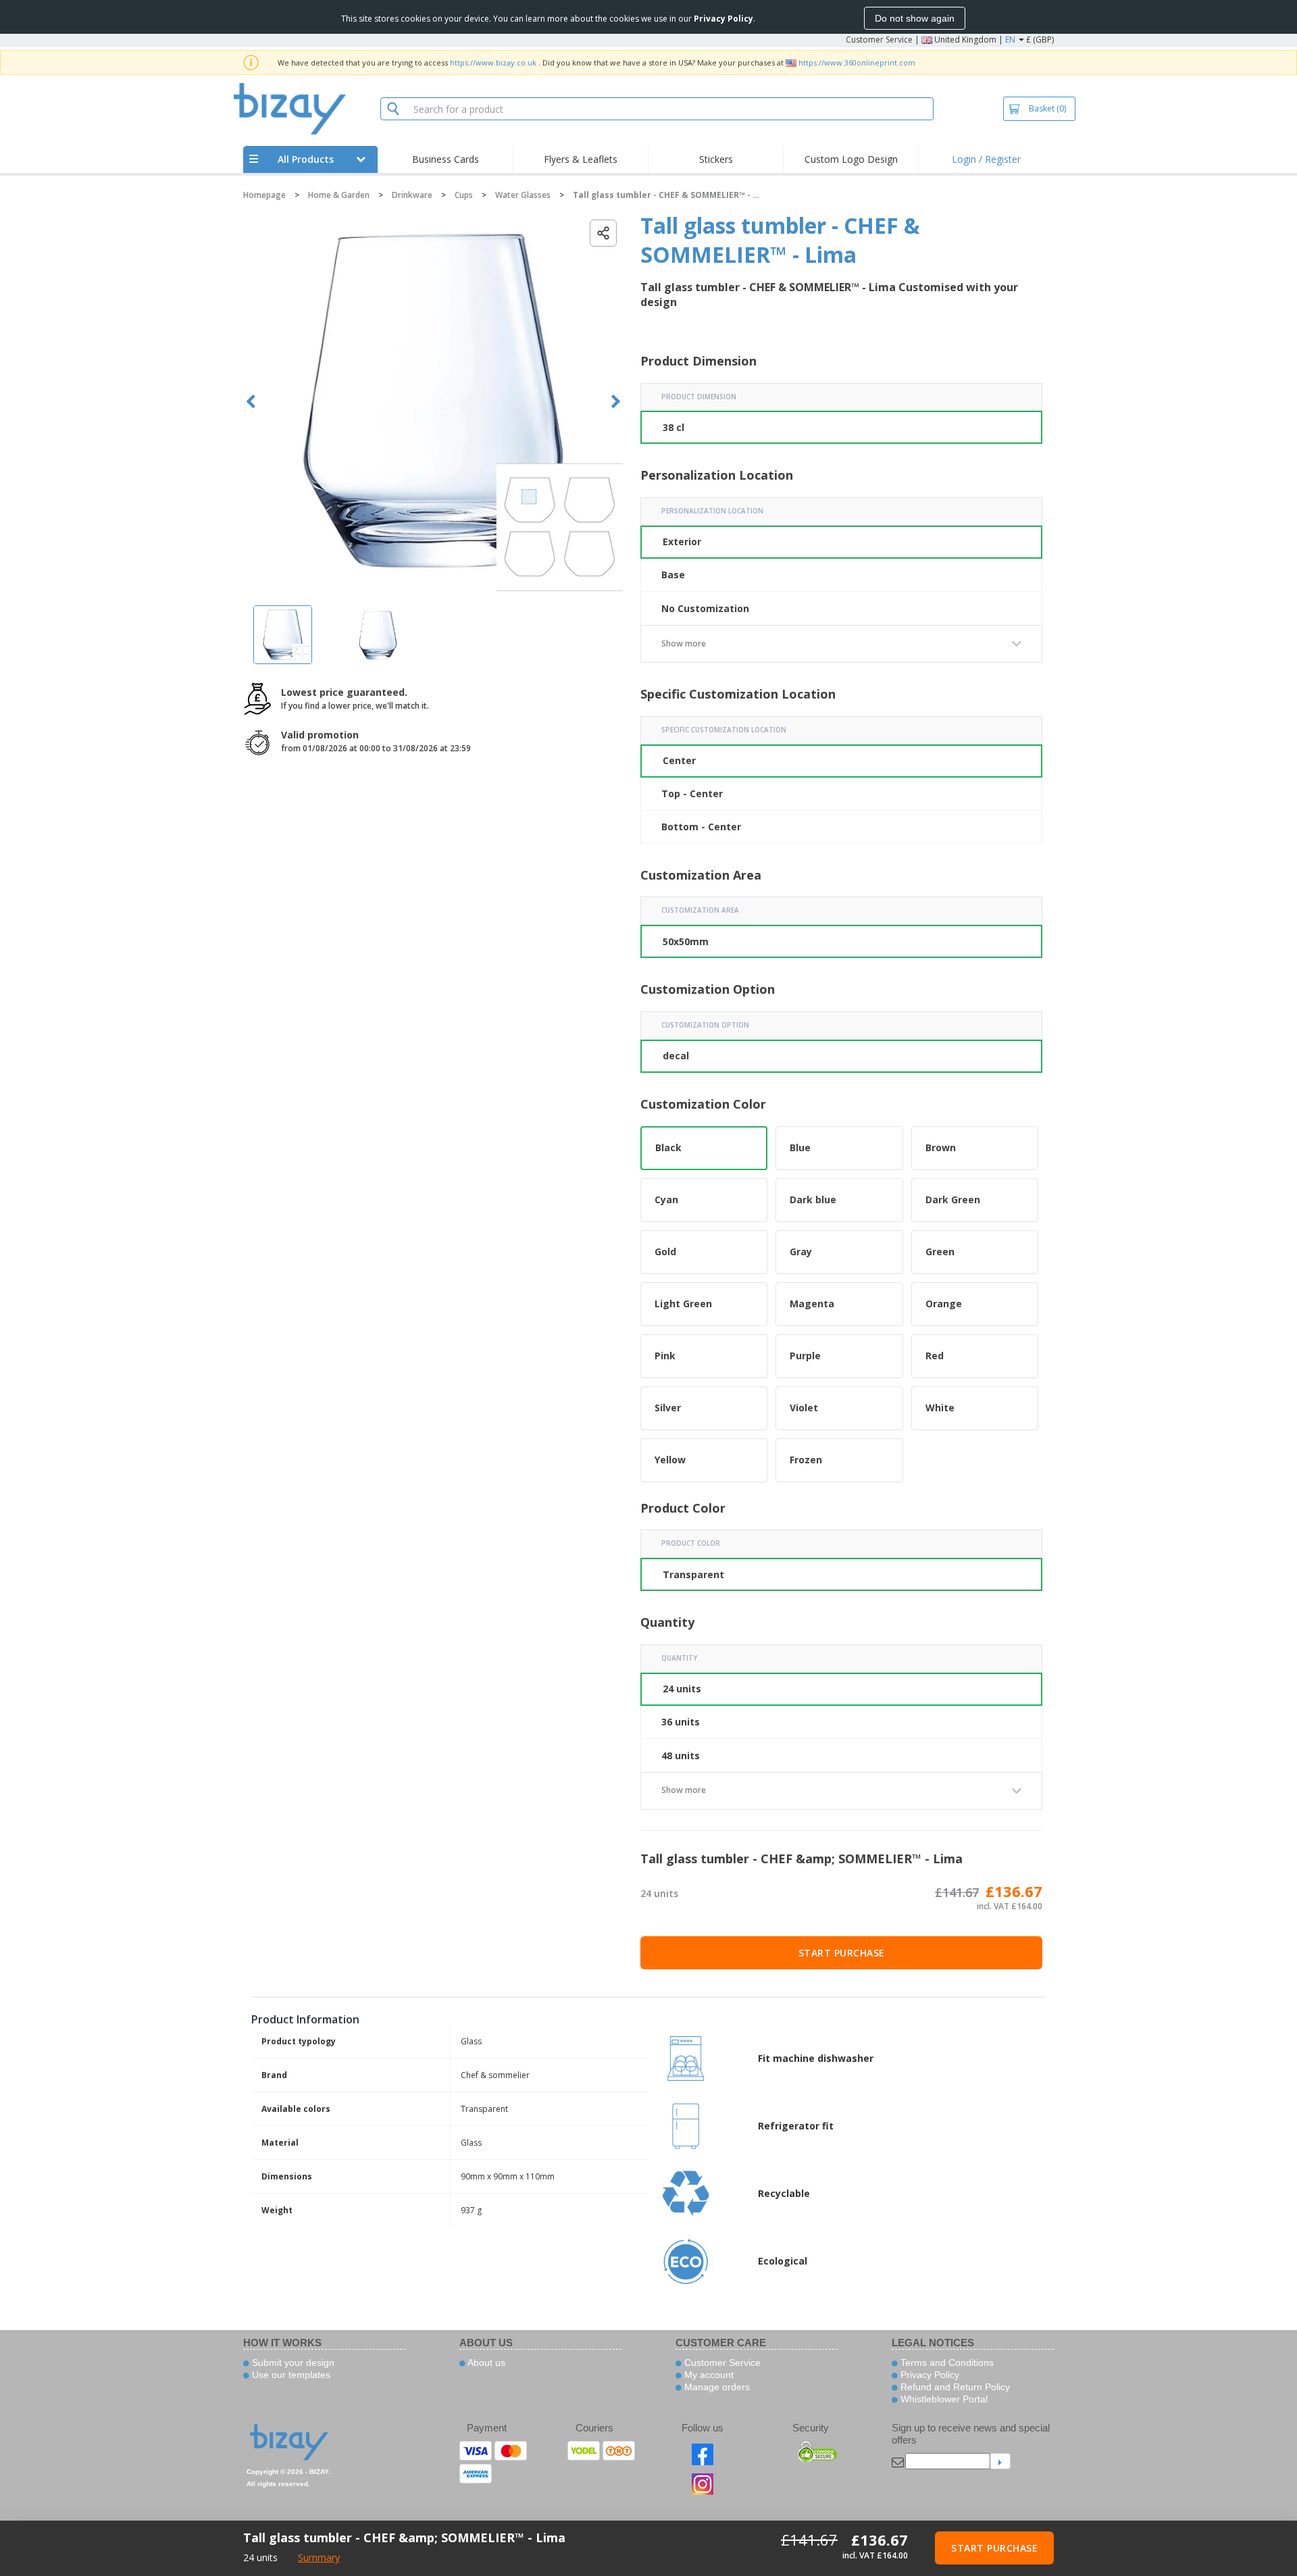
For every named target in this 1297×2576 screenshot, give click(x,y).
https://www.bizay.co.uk (493, 62)
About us (485, 2363)
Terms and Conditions (946, 2363)
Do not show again (915, 18)
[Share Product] (603, 233)
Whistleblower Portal (943, 2399)
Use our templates (290, 2375)
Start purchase (842, 1953)
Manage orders (716, 2387)
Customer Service (879, 40)
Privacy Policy (929, 2375)
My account (708, 2375)
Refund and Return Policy (954, 2387)
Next (616, 402)
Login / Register (986, 159)
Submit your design (292, 2363)
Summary (319, 2557)
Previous (251, 402)
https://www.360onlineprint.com (857, 62)
